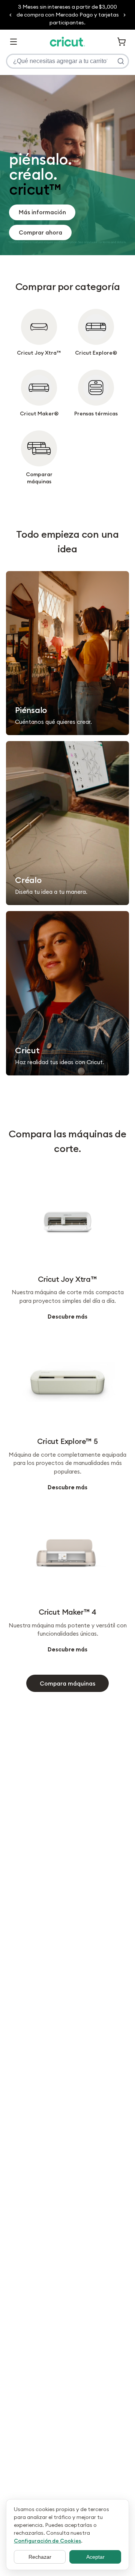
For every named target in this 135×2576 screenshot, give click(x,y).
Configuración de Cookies (47, 2541)
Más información (42, 212)
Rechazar (40, 2557)
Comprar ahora (40, 232)
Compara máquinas (67, 1683)
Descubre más (67, 1317)
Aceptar (95, 2557)
